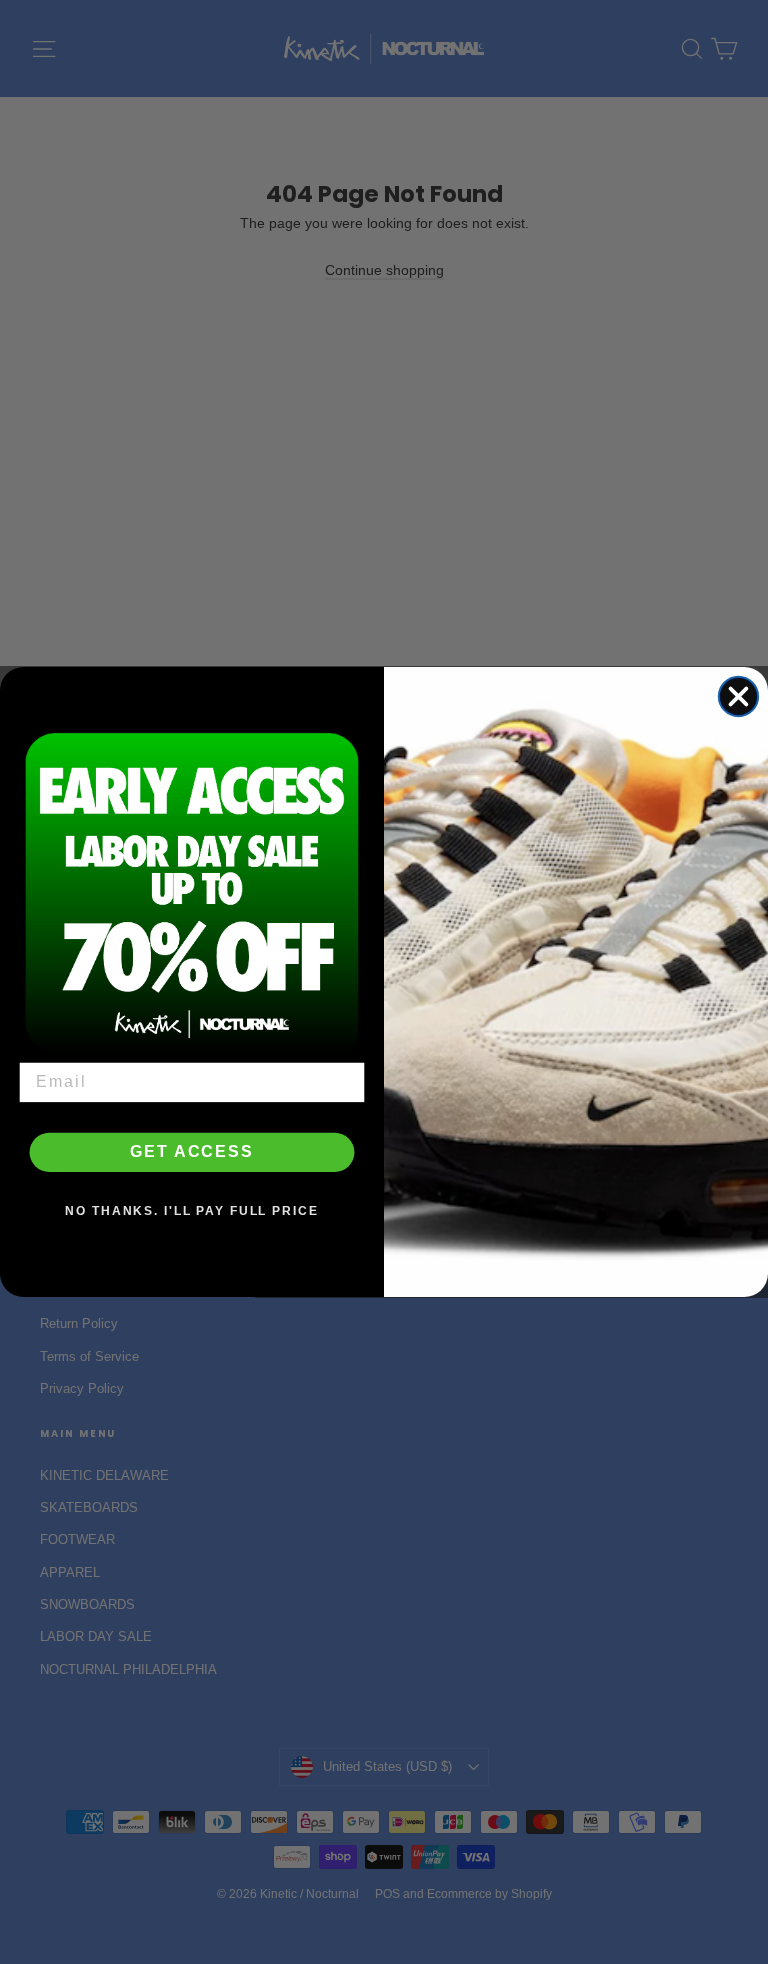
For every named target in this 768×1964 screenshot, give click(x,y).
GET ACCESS (191, 1152)
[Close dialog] (738, 696)
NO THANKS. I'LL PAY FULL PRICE (191, 1212)
